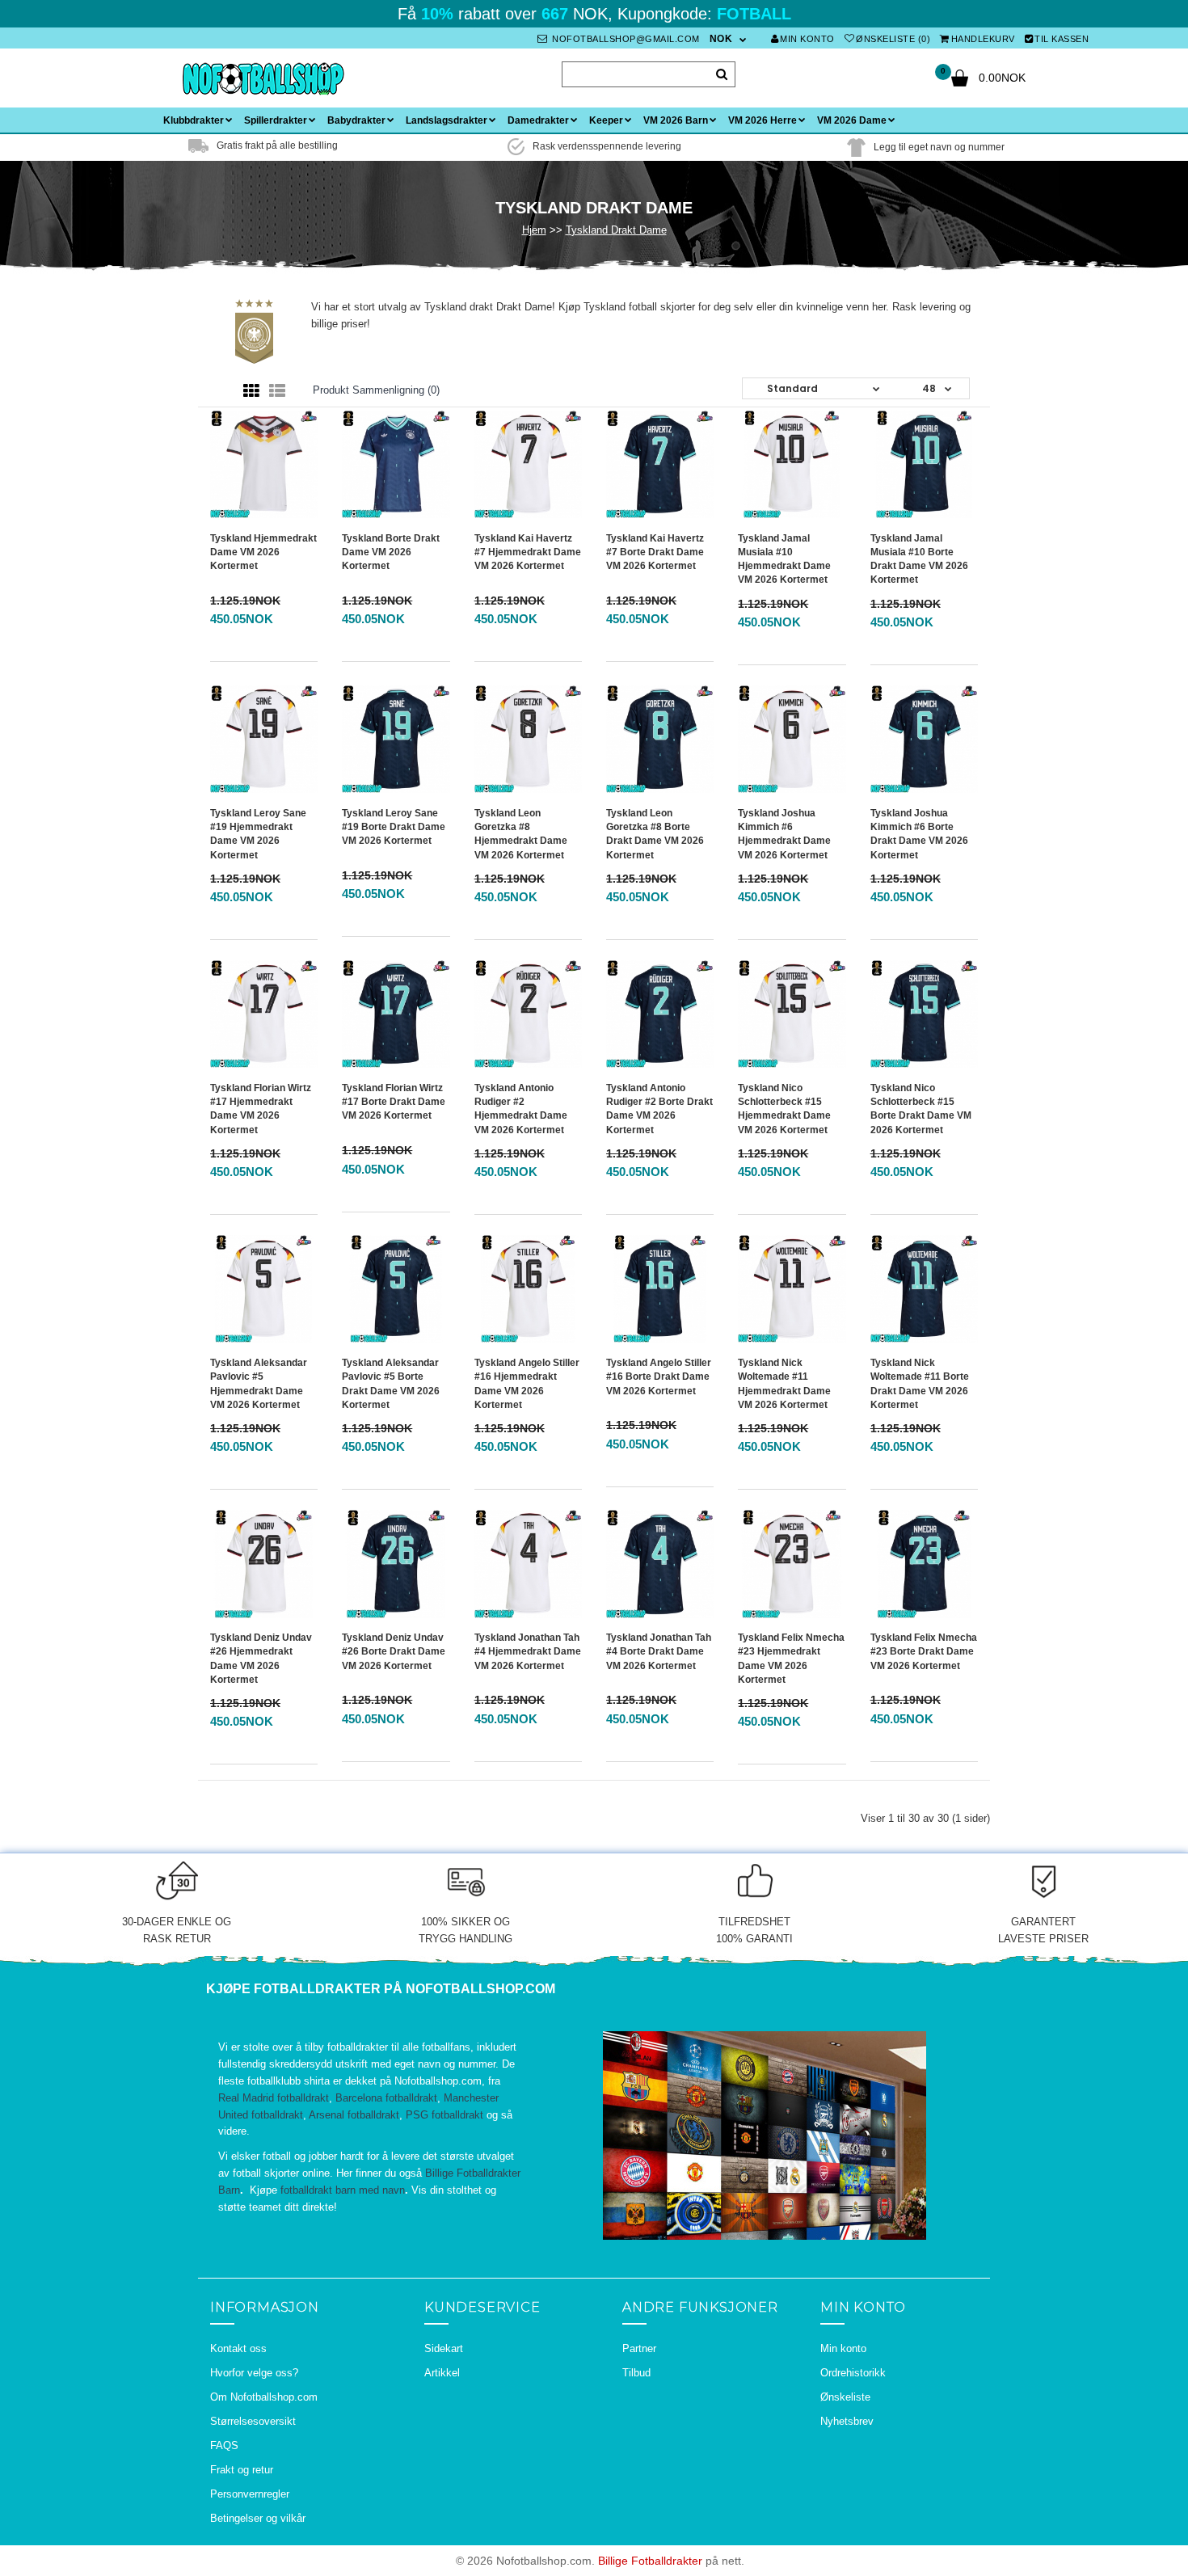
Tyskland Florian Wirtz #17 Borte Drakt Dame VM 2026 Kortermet (394, 1102)
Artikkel (442, 2373)
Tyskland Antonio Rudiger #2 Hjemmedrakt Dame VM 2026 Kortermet (521, 1109)
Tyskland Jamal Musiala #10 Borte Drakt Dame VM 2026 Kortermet (919, 559)
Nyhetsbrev (847, 2421)
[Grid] (251, 391)
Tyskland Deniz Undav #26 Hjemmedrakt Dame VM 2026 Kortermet (261, 1658)
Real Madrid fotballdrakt (274, 2098)
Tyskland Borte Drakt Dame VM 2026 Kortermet (391, 552)
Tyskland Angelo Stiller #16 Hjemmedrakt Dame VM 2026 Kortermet (527, 1383)
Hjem (534, 230)
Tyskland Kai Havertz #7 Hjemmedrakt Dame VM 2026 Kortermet (528, 552)
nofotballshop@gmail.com (625, 39)
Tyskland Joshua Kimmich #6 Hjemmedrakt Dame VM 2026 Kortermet (784, 834)
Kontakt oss (238, 2348)
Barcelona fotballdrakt (386, 2098)
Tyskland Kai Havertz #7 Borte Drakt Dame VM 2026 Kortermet (655, 552)
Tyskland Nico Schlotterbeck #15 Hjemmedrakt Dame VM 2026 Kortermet (784, 1109)
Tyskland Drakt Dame (616, 230)
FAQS (224, 2445)
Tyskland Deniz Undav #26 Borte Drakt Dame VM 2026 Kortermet (394, 1651)
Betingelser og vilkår (258, 2518)
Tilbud (636, 2373)
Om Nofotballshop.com (264, 2397)
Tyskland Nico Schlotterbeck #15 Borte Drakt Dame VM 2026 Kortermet (921, 1109)
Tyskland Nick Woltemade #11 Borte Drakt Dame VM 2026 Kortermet (920, 1383)
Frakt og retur (242, 2470)
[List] (277, 391)
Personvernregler (250, 2494)
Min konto (807, 39)
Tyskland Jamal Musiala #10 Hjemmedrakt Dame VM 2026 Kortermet (784, 559)
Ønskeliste (845, 2397)
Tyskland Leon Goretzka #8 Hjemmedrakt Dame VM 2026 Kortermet (521, 834)
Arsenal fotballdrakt (354, 2115)
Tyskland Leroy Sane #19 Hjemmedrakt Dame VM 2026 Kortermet (258, 834)
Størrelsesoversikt (253, 2421)
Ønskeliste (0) (893, 39)
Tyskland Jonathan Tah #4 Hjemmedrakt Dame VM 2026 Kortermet (528, 1651)
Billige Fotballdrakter (650, 2561)
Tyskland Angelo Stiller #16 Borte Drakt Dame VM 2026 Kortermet (659, 1377)
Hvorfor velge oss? (254, 2373)
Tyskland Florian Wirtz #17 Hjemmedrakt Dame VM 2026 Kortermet (261, 1109)
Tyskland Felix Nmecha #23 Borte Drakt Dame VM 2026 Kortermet (924, 1651)
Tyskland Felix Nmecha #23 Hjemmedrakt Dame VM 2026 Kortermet (791, 1658)
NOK (721, 39)
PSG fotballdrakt (444, 2115)
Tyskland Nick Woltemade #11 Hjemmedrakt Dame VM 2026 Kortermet (784, 1383)
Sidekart (444, 2348)
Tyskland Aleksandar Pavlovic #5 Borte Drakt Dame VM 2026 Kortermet (391, 1383)
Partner (639, 2348)
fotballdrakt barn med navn (343, 2190)
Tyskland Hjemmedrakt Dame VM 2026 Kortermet (263, 552)
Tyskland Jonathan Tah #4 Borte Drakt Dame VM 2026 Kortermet (659, 1651)
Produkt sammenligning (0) (376, 390)
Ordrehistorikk (853, 2373)
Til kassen (1062, 39)
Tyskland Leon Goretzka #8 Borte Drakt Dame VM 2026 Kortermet (655, 834)
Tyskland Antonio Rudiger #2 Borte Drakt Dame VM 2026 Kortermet (659, 1109)
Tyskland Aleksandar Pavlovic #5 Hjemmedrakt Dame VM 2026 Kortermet (259, 1383)
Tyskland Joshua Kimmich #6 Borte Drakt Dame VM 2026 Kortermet (919, 834)
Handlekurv (983, 39)
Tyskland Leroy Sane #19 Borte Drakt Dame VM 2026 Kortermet (394, 827)
